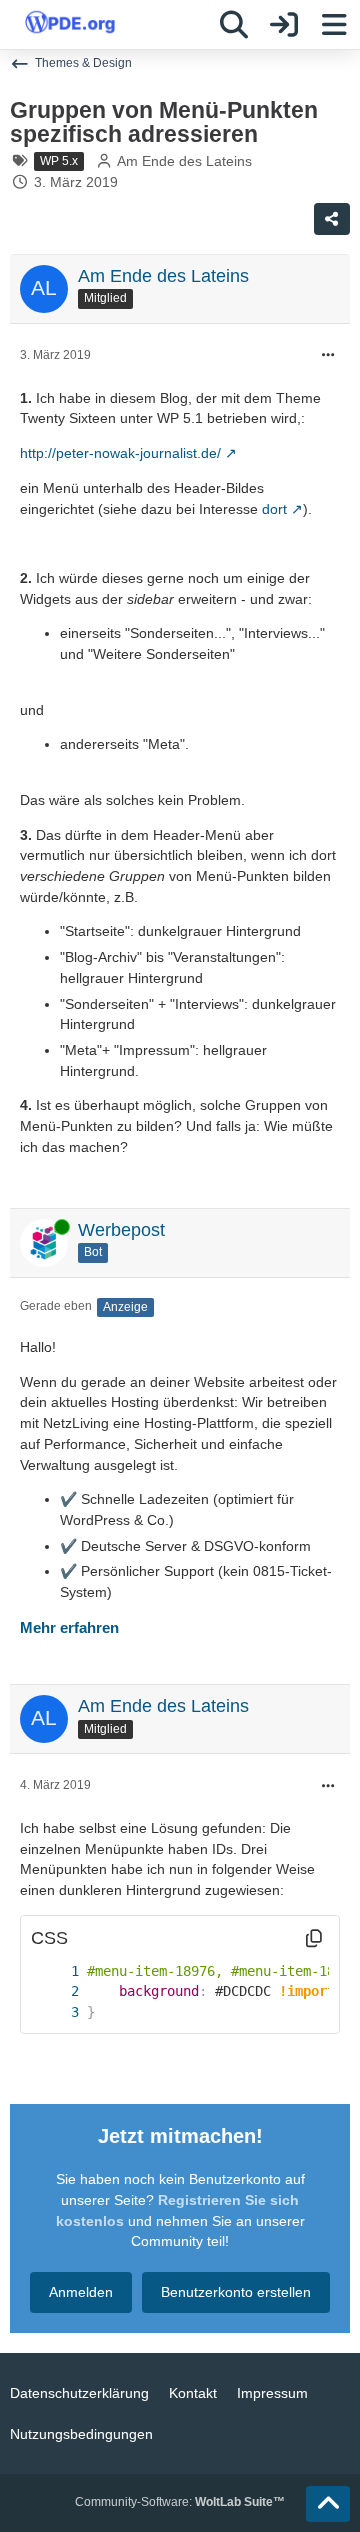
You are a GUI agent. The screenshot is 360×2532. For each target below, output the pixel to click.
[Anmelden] (284, 25)
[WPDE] (70, 22)
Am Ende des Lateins (184, 161)
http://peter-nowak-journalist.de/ (120, 453)
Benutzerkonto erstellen (236, 2292)
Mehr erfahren (69, 1628)
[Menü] (334, 25)
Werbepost (121, 1230)
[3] (55, 2012)
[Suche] (234, 25)
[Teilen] (332, 219)
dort (274, 509)
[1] (55, 1971)
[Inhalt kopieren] (314, 1938)
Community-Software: (180, 2502)
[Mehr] (328, 355)
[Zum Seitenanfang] (328, 2504)
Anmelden (81, 2292)
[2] (55, 1991)
